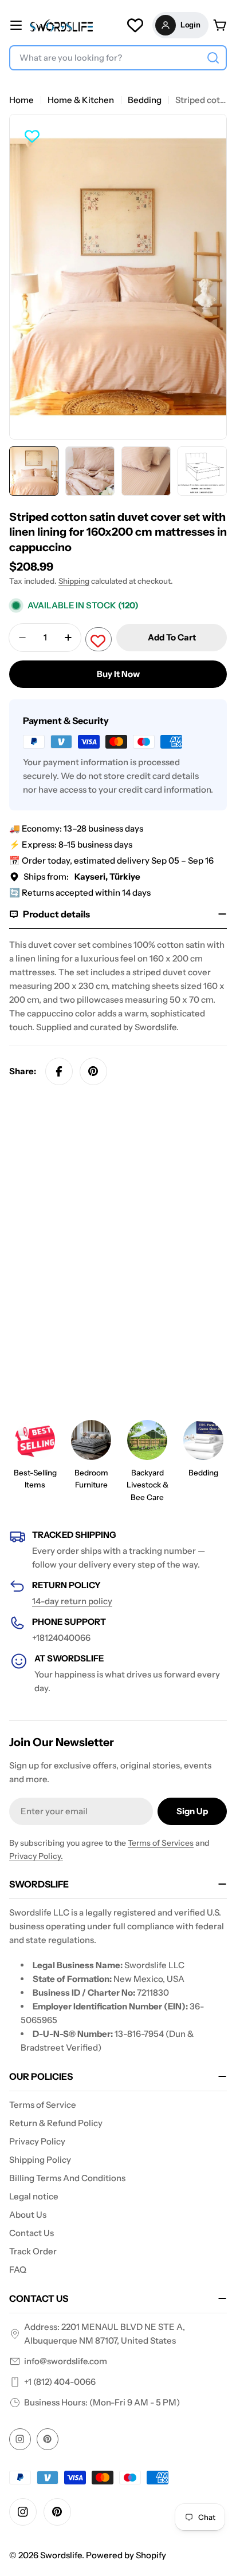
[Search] (213, 58)
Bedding (145, 100)
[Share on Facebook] (59, 1071)
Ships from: (82, 877)
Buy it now (118, 674)
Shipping (74, 581)
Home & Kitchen (81, 100)
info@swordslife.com (66, 2361)
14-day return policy (72, 1601)
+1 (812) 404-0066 (60, 2382)
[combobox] (118, 58)
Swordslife (61, 2555)
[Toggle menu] (16, 25)
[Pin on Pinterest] (93, 1071)
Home (21, 100)
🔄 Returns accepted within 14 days (80, 893)
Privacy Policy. (36, 1856)
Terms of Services (161, 1843)
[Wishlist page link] (135, 25)
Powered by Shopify (126, 2555)
